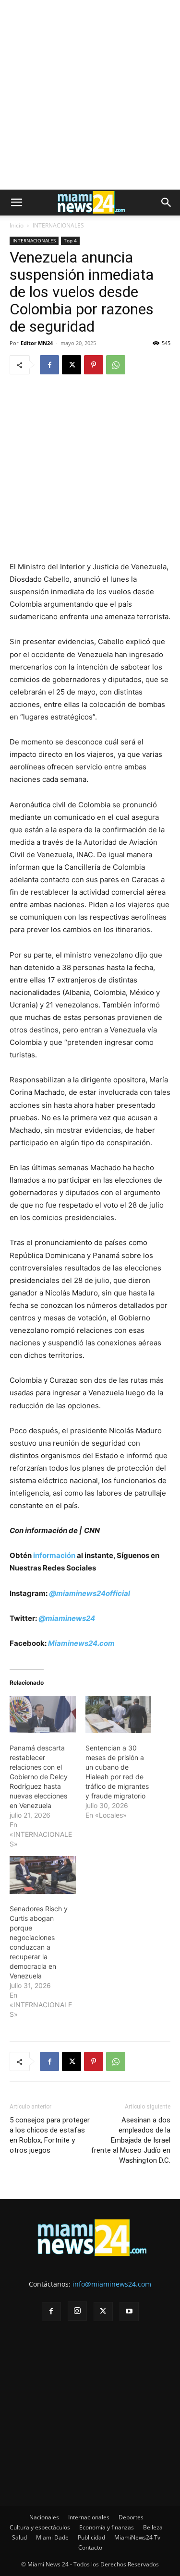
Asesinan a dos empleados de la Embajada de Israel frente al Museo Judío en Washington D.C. (131, 2140)
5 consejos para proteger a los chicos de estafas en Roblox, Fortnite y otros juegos (50, 2135)
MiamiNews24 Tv (137, 2537)
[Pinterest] (94, 365)
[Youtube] (129, 2312)
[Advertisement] (90, 95)
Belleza (153, 2527)
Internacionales (89, 2517)
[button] (16, 203)
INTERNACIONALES (58, 225)
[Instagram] (77, 2311)
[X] (72, 365)
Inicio (17, 225)
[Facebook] (49, 365)
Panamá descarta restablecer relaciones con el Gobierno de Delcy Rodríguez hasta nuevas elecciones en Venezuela (39, 1777)
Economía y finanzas (107, 2527)
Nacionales (44, 2517)
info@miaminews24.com (112, 2284)
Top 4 (70, 240)
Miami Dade (52, 2537)
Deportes (131, 2517)
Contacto (90, 2547)
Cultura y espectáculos (40, 2527)
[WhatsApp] (116, 365)
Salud (19, 2537)
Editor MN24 (37, 343)
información (54, 1555)
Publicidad (91, 2537)
